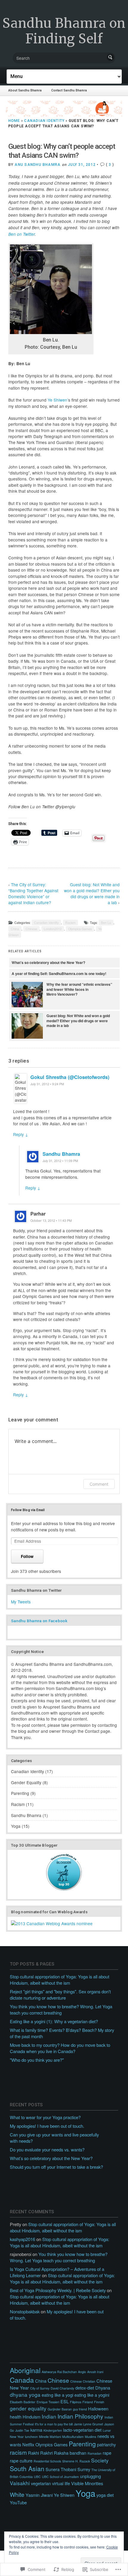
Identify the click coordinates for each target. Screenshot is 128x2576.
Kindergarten (53, 2430)
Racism (70, 923)
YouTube (18, 2502)
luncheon (31, 2437)
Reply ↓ (21, 1134)
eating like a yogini (92, 2395)
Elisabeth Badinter (23, 2402)
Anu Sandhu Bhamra (38, 165)
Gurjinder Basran (60, 2409)
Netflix (28, 2444)
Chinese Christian (83, 2381)
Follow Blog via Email (28, 1510)
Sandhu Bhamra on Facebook (39, 1621)
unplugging (90, 2476)
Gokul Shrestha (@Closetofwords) (70, 1077)
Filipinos (76, 2402)
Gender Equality (26, 1782)
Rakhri (46, 2453)
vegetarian (41, 2483)
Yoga (16, 1826)
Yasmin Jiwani (39, 2495)
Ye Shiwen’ (58, 400)
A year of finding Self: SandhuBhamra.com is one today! (59, 974)
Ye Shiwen (64, 2495)
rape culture (21, 2461)
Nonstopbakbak (25, 2311)
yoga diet (105, 2495)
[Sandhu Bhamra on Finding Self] (64, 109)
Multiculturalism (73, 2437)
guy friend (80, 2409)
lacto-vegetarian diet (82, 2430)
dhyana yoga (25, 2394)
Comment (99, 1484)
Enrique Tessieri (48, 2402)
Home (14, 121)
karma (36, 2430)
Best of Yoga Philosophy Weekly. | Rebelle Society (58, 2290)
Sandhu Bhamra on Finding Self (64, 31)
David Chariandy (62, 2388)
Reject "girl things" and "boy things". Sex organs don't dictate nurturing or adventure (60, 1995)
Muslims (90, 2437)
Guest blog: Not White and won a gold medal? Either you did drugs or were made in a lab (92, 893)
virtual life (61, 2483)
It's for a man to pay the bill (54, 2424)
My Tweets (21, 1602)
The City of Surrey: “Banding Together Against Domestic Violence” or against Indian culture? (33, 893)
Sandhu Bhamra (61, 1154)
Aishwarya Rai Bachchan (59, 2372)
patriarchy (106, 2444)
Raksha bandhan (70, 2453)
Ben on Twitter (22, 234)
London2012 (53, 929)
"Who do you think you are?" (37, 2060)
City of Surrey (40, 2388)
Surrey (84, 2469)
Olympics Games (80, 929)
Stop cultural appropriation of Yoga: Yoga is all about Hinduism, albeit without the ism (60, 1980)
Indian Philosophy (80, 2416)
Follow (27, 1556)
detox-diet (85, 2388)
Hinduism (32, 2417)
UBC (37, 2477)
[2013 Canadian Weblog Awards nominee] (52, 1923)
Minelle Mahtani (50, 2437)
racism (18, 2452)
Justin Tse (22, 2430)
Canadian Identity (44, 121)
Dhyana (103, 2388)
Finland (88, 2402)
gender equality (28, 2408)
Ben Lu (106, 923)
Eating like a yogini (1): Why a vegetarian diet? (54, 2021)
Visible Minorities (87, 2483)
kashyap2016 (22, 2239)
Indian (49, 2416)
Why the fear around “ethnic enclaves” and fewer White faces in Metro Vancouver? (79, 989)
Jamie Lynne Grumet (88, 2424)
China (15, 929)
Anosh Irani (95, 2372)
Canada (22, 2380)
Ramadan (95, 2453)
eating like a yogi (57, 2395)
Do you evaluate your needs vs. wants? (47, 2149)
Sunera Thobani (61, 2469)
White (17, 2494)
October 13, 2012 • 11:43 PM (51, 1220)
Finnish (99, 2402)
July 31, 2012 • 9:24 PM (47, 1084)
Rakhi (33, 2453)
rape (107, 2453)
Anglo (82, 2372)
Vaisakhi (20, 2483)
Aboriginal (25, 2370)
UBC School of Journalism (60, 2477)
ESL (65, 2401)
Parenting (20, 1793)
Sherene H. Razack (76, 2461)
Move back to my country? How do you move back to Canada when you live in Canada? (60, 2048)
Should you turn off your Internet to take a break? (56, 2167)
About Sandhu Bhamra (25, 90)
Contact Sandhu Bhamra (69, 90)
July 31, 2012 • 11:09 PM (60, 1161)
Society (100, 2460)
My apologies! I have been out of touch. (47, 2126)
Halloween (98, 2409)
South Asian (27, 2468)
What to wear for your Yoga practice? (45, 2117)
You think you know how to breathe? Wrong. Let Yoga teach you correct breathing (61, 2009)
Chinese (31, 929)
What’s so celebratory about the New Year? (48, 962)
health (16, 2417)
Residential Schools (47, 2461)
